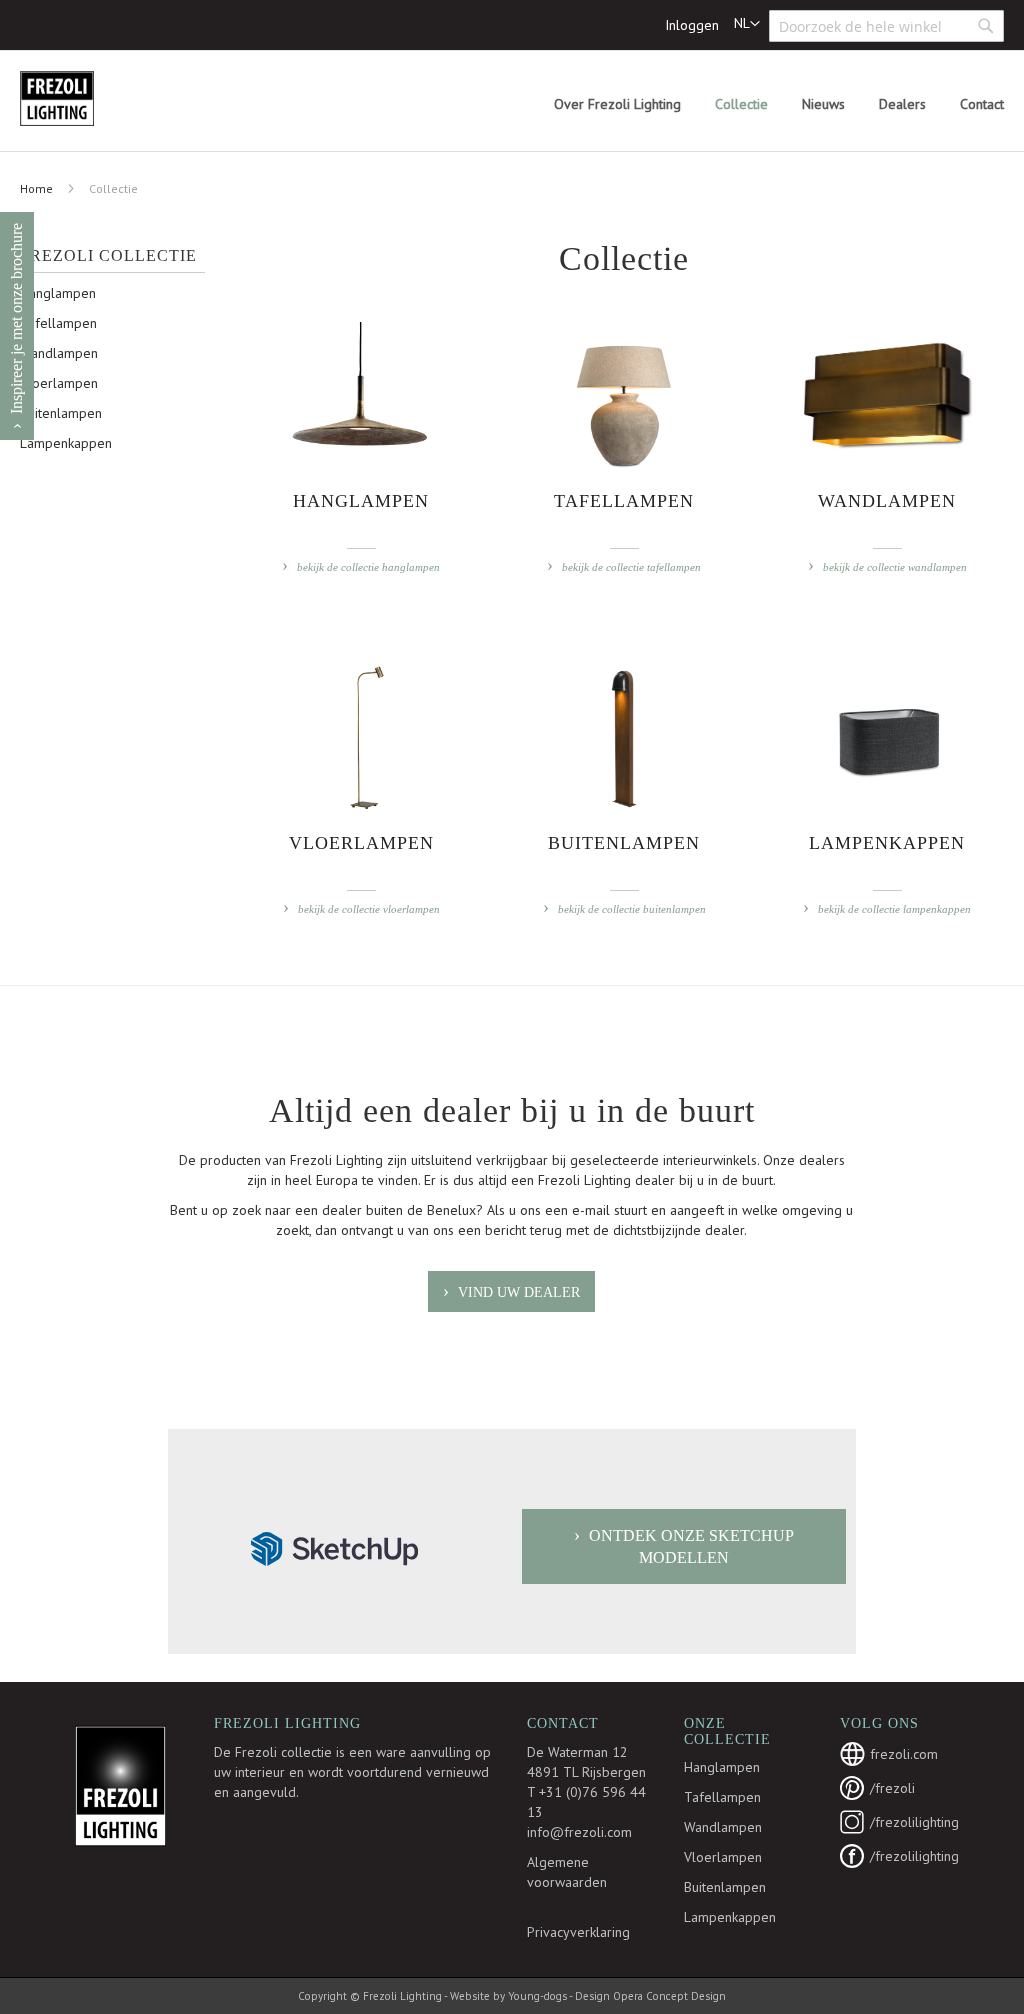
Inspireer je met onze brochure (16, 318)
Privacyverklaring (578, 1932)
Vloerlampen (59, 383)
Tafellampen (58, 323)
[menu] (779, 104)
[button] (747, 24)
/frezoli (892, 1788)
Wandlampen (59, 353)
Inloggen (692, 25)
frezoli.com (904, 1754)
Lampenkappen (66, 443)
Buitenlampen (61, 413)
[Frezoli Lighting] (105, 98)
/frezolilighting (914, 1822)
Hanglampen (58, 293)
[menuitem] (617, 104)
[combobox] (886, 26)
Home (36, 188)
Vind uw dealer (519, 1292)
